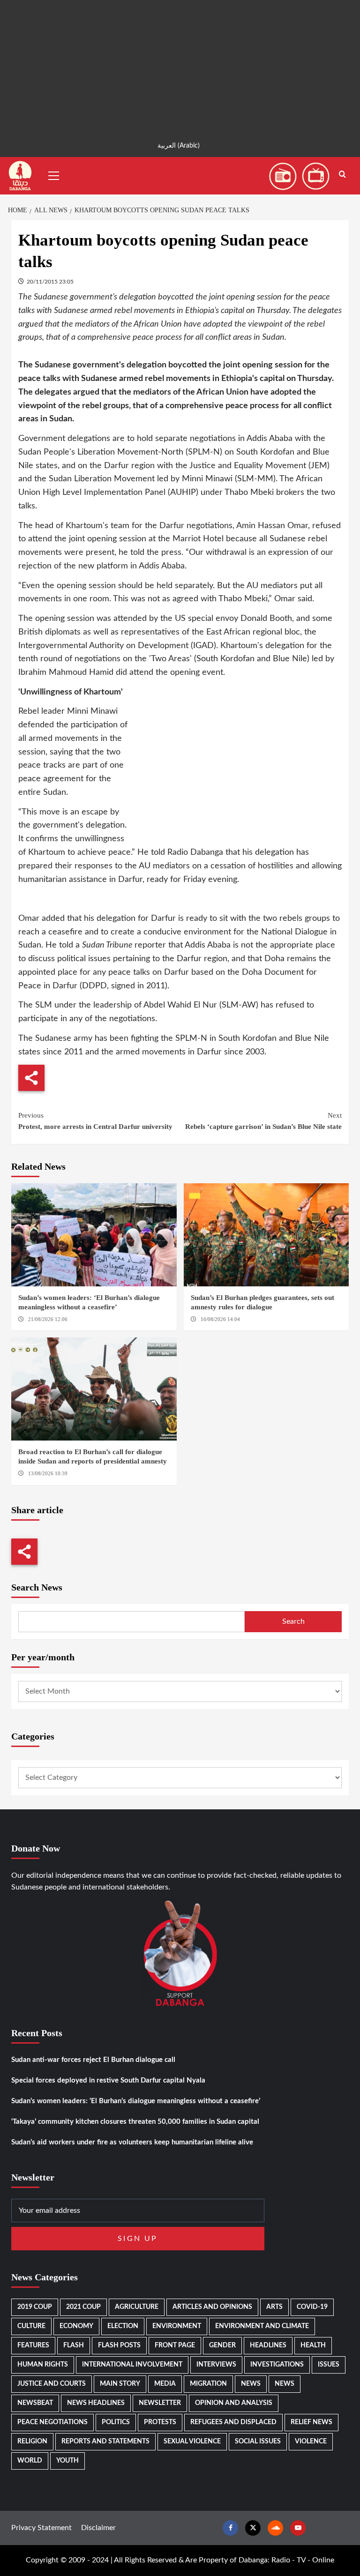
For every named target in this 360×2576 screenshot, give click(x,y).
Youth (67, 2461)
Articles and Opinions (212, 2307)
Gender (222, 2345)
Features (33, 2345)
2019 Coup (35, 2307)
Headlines (268, 2345)
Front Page (175, 2345)
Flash (74, 2345)
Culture (31, 2326)
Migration (208, 2384)
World (30, 2461)
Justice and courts (52, 2384)
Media (165, 2384)
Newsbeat (35, 2403)
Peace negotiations (52, 2422)
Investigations (277, 2365)
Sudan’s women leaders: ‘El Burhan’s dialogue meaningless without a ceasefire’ (136, 2101)
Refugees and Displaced (233, 2422)
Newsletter (160, 2403)
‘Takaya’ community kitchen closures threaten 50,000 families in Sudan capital (135, 2122)
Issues (329, 2365)
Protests (160, 2422)
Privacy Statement (41, 2528)
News (251, 2384)
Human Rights (43, 2365)
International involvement (132, 2365)
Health (313, 2345)
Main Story (120, 2384)
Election (123, 2326)
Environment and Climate (262, 2326)
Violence (311, 2442)
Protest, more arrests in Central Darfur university (95, 1121)
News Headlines (96, 2403)
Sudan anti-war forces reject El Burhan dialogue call (93, 2060)
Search (293, 1621)
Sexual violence (192, 2442)
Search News (37, 1587)
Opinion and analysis (234, 2403)
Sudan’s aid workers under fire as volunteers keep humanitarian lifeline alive (132, 2142)
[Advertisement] (180, 66)
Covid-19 (312, 2307)
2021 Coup (83, 2307)
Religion (32, 2442)
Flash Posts (119, 2345)
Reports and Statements (105, 2442)
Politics (116, 2422)
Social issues (258, 2442)
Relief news (311, 2422)
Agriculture (137, 2307)
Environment (177, 2326)
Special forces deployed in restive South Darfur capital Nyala (108, 2080)
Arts (274, 2307)
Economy (76, 2326)
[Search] (342, 175)
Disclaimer (98, 2528)
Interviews (216, 2365)
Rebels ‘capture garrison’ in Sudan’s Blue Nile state (263, 1121)
